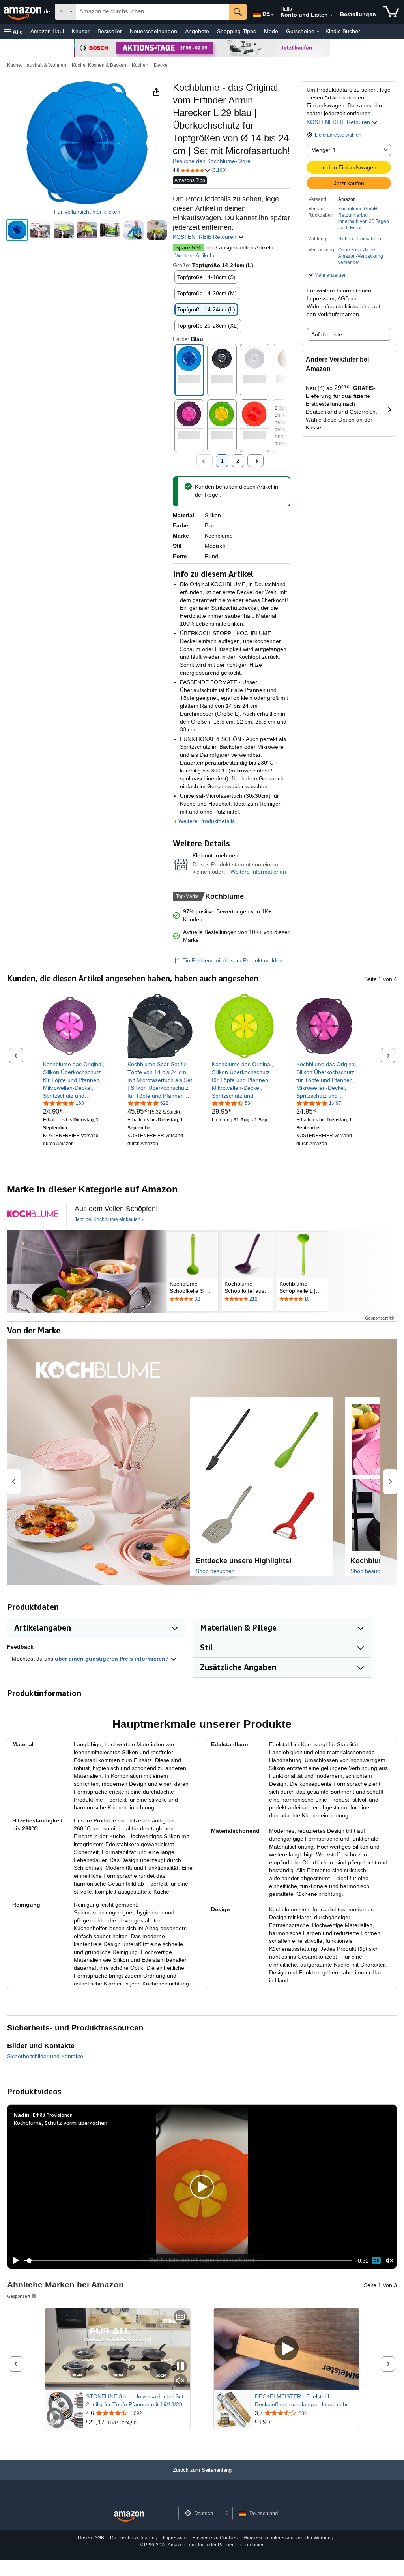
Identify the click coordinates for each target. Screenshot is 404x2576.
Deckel (161, 65)
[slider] (188, 2261)
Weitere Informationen (258, 872)
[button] (13, 31)
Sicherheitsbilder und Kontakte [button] (45, 2056)
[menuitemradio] (376, 2261)
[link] (76, 1080)
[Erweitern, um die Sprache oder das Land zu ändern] (272, 15)
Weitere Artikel (193, 255)
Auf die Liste (327, 334)
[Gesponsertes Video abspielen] (286, 2349)
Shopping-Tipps (237, 31)
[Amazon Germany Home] (129, 2517)
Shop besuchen (215, 1571)
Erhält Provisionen (53, 2115)
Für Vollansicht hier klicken (87, 212)
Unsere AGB (91, 2538)
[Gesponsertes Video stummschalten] (180, 2381)
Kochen (140, 65)
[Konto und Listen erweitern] (331, 15)
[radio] (17, 230)
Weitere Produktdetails (207, 821)
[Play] (14, 2261)
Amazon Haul (47, 31)
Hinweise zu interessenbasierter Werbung (288, 2538)
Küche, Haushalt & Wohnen (37, 65)
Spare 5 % (188, 247)
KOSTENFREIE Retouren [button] (339, 122)
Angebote (197, 31)
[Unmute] (389, 2260)
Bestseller (110, 31)
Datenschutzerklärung (134, 2538)
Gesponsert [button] (377, 1318)
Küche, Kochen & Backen (99, 65)
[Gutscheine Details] (318, 32)
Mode (271, 31)
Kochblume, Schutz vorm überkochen (61, 2123)
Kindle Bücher (343, 31)
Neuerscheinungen (153, 31)
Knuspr (81, 31)
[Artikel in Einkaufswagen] (391, 12)
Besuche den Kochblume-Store (212, 161)
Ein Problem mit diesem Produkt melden (232, 960)
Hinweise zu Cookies (215, 2538)
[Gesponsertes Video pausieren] (180, 2367)
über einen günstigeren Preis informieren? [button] (113, 1659)
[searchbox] (152, 12)
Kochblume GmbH (358, 209)
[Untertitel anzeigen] (180, 2317)
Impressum (175, 2538)
